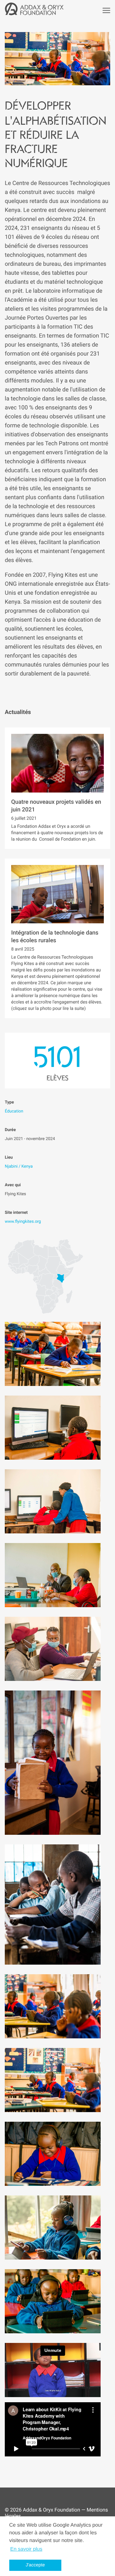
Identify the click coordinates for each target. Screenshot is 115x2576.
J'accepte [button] (35, 2565)
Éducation (14, 1111)
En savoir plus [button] (26, 2549)
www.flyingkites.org (23, 1222)
